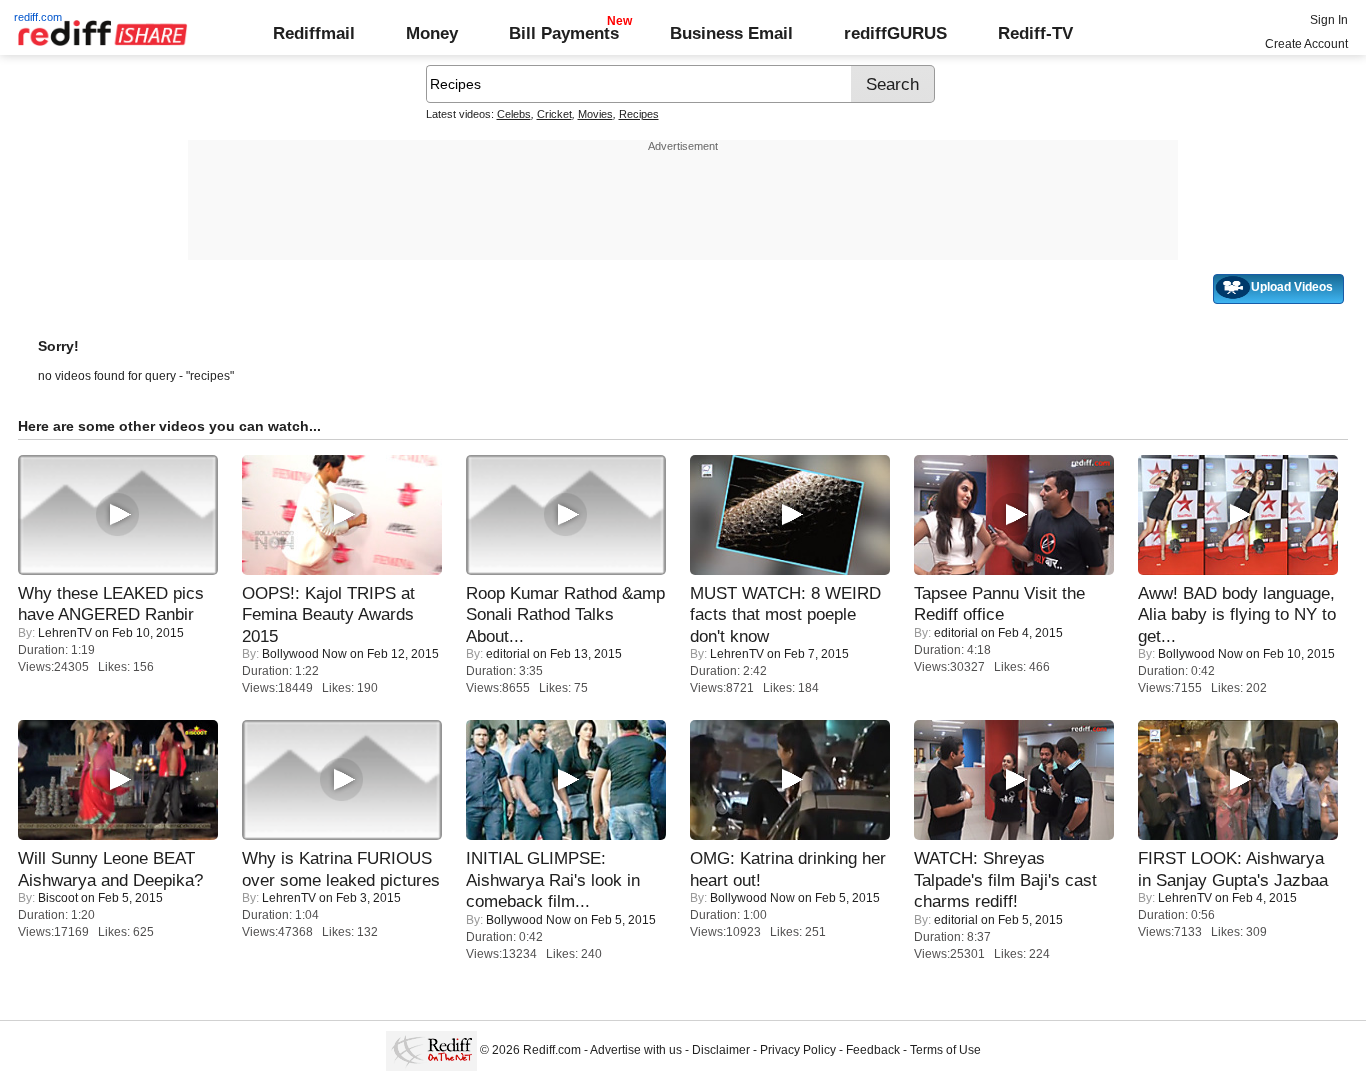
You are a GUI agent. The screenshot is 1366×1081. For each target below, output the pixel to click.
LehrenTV (65, 633)
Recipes (639, 114)
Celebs (514, 114)
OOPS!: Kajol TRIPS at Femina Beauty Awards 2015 (328, 614)
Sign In (1329, 20)
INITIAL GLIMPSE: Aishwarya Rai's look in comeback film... (553, 879)
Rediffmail (314, 33)
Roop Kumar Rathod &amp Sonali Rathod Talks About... (565, 614)
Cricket (554, 114)
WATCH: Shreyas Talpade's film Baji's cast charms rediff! (1005, 879)
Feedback (873, 1050)
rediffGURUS (895, 33)
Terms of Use (945, 1050)
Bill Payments (564, 33)
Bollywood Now (304, 654)
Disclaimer (721, 1050)
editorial (508, 654)
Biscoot (58, 898)
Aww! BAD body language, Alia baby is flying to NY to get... (1237, 614)
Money (432, 33)
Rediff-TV (1035, 33)
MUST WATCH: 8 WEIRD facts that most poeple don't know (785, 614)
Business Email (731, 33)
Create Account (1306, 44)
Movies (595, 114)
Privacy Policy (798, 1050)
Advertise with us (636, 1050)
